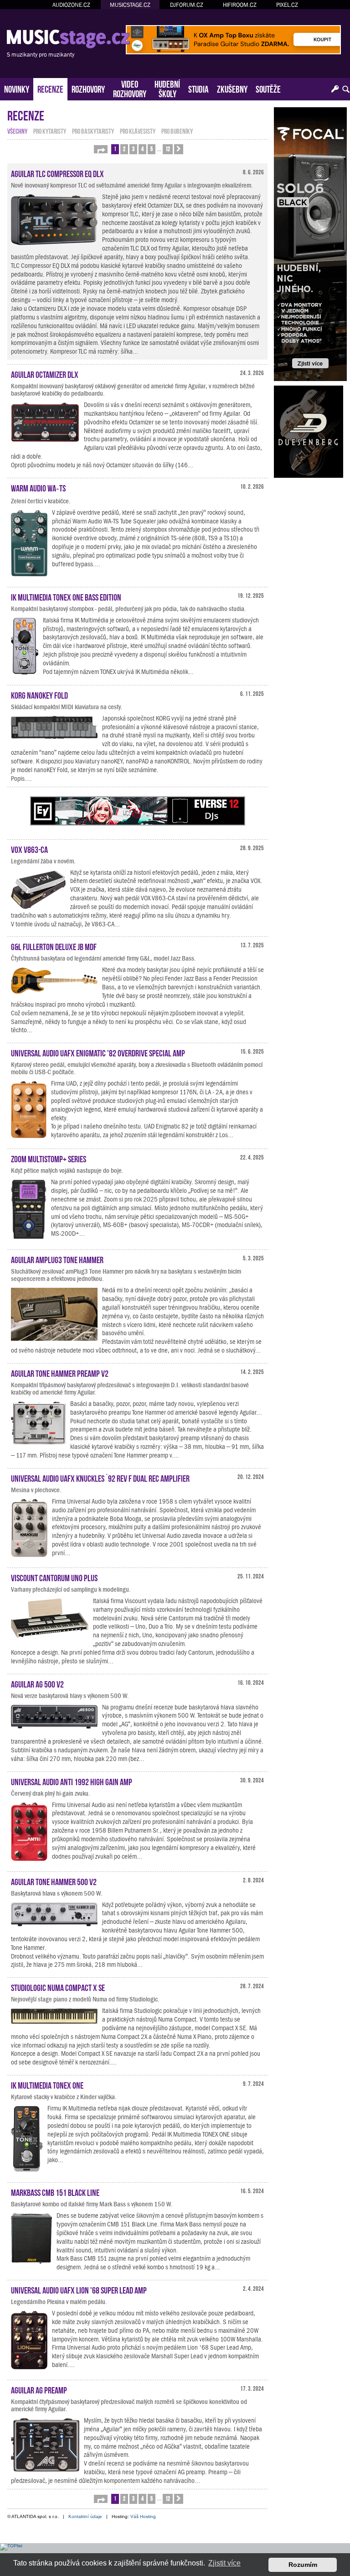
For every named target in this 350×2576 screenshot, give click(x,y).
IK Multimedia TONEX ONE (47, 2085)
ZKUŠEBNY (232, 88)
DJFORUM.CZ (187, 5)
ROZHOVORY (88, 88)
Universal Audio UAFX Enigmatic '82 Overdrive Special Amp (98, 1052)
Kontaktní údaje (85, 2516)
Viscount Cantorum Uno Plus (54, 1577)
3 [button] (133, 149)
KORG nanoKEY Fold (39, 695)
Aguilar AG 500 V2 (37, 1683)
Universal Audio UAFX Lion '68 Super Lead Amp (79, 2289)
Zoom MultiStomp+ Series (49, 1158)
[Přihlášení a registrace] (335, 89)
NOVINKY (17, 88)
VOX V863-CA (29, 849)
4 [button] (142, 149)
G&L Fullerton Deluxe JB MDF (54, 946)
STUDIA (198, 88)
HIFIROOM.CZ (240, 5)
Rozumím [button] (303, 2565)
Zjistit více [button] (224, 2563)
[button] (101, 149)
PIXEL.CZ (287, 5)
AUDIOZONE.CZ (71, 5)
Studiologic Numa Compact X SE (58, 1987)
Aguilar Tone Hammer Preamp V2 (60, 1373)
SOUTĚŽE (268, 88)
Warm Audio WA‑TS (38, 487)
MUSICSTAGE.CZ (130, 5)
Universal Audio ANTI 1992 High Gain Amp (72, 1781)
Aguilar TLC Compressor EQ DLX (57, 173)
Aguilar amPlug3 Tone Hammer (57, 1259)
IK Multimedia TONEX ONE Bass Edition (66, 596)
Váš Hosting (143, 2516)
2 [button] (124, 149)
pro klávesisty (138, 131)
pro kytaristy (50, 131)
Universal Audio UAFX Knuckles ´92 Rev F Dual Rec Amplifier (100, 1478)
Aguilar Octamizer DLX (45, 374)
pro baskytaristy (93, 131)
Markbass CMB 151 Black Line (55, 2192)
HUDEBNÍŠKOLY (167, 88)
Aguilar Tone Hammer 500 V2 (54, 1881)
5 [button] (152, 149)
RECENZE (50, 88)
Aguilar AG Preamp (39, 2389)
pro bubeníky (177, 131)
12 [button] (168, 149)
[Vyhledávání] (346, 89)
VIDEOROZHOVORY (130, 88)
